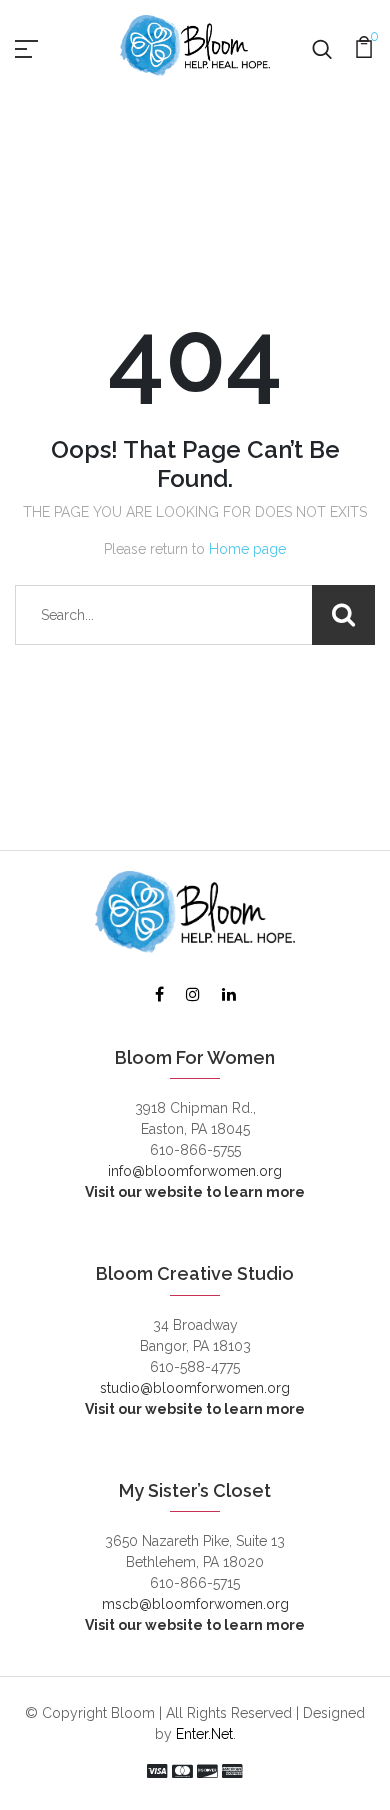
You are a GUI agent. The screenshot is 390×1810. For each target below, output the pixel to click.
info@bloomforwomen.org (195, 1171)
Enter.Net (204, 1734)
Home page (247, 549)
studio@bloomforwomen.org (195, 1388)
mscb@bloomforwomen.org (195, 1604)
